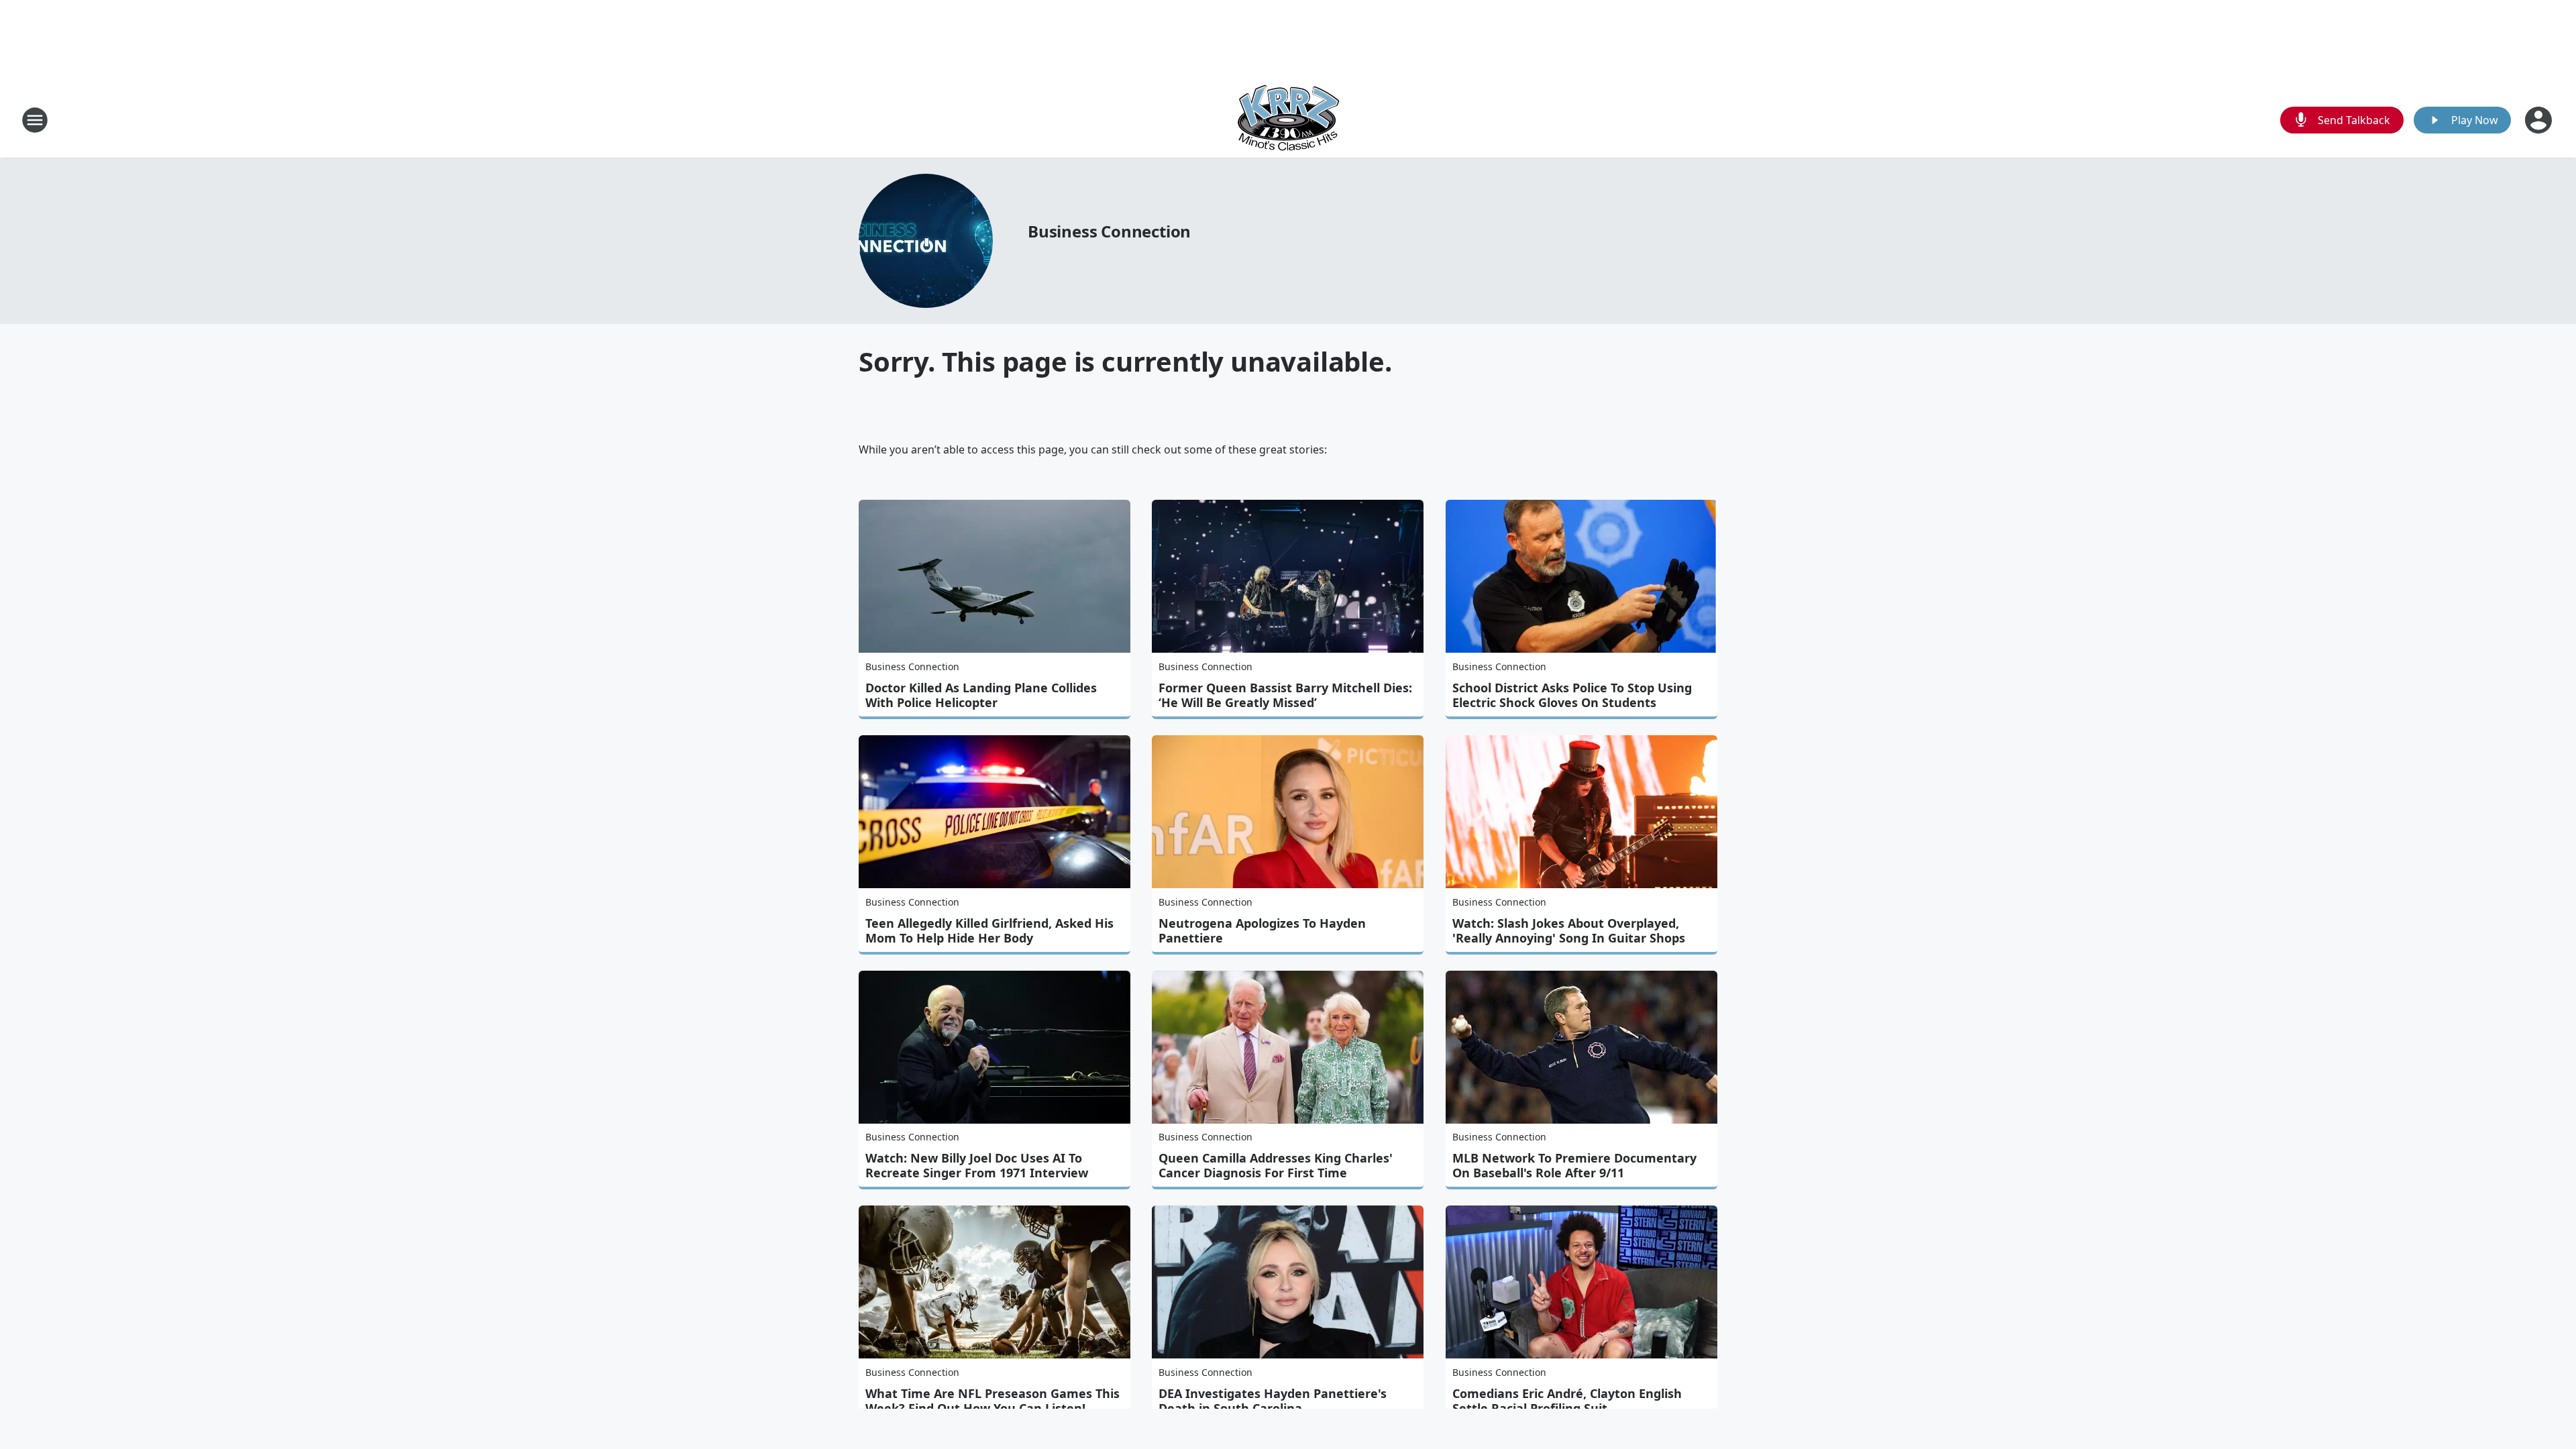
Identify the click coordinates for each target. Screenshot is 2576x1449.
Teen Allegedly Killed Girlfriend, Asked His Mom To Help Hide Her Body (989, 930)
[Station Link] (1288, 120)
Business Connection (1109, 231)
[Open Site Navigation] (35, 120)
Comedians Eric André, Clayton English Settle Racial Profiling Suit (1567, 1401)
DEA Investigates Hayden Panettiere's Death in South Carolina (1273, 1401)
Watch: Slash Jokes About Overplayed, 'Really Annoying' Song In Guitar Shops (1569, 930)
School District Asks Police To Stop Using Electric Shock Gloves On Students (1572, 695)
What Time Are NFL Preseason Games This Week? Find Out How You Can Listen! (992, 1401)
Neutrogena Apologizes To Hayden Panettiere (1262, 930)
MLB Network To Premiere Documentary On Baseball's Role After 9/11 (1574, 1165)
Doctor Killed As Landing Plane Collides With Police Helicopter (981, 695)
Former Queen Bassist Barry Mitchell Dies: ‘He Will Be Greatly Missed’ (1285, 695)
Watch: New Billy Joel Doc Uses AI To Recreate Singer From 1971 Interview (977, 1165)
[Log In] (2540, 120)
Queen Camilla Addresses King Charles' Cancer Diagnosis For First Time (1276, 1165)
